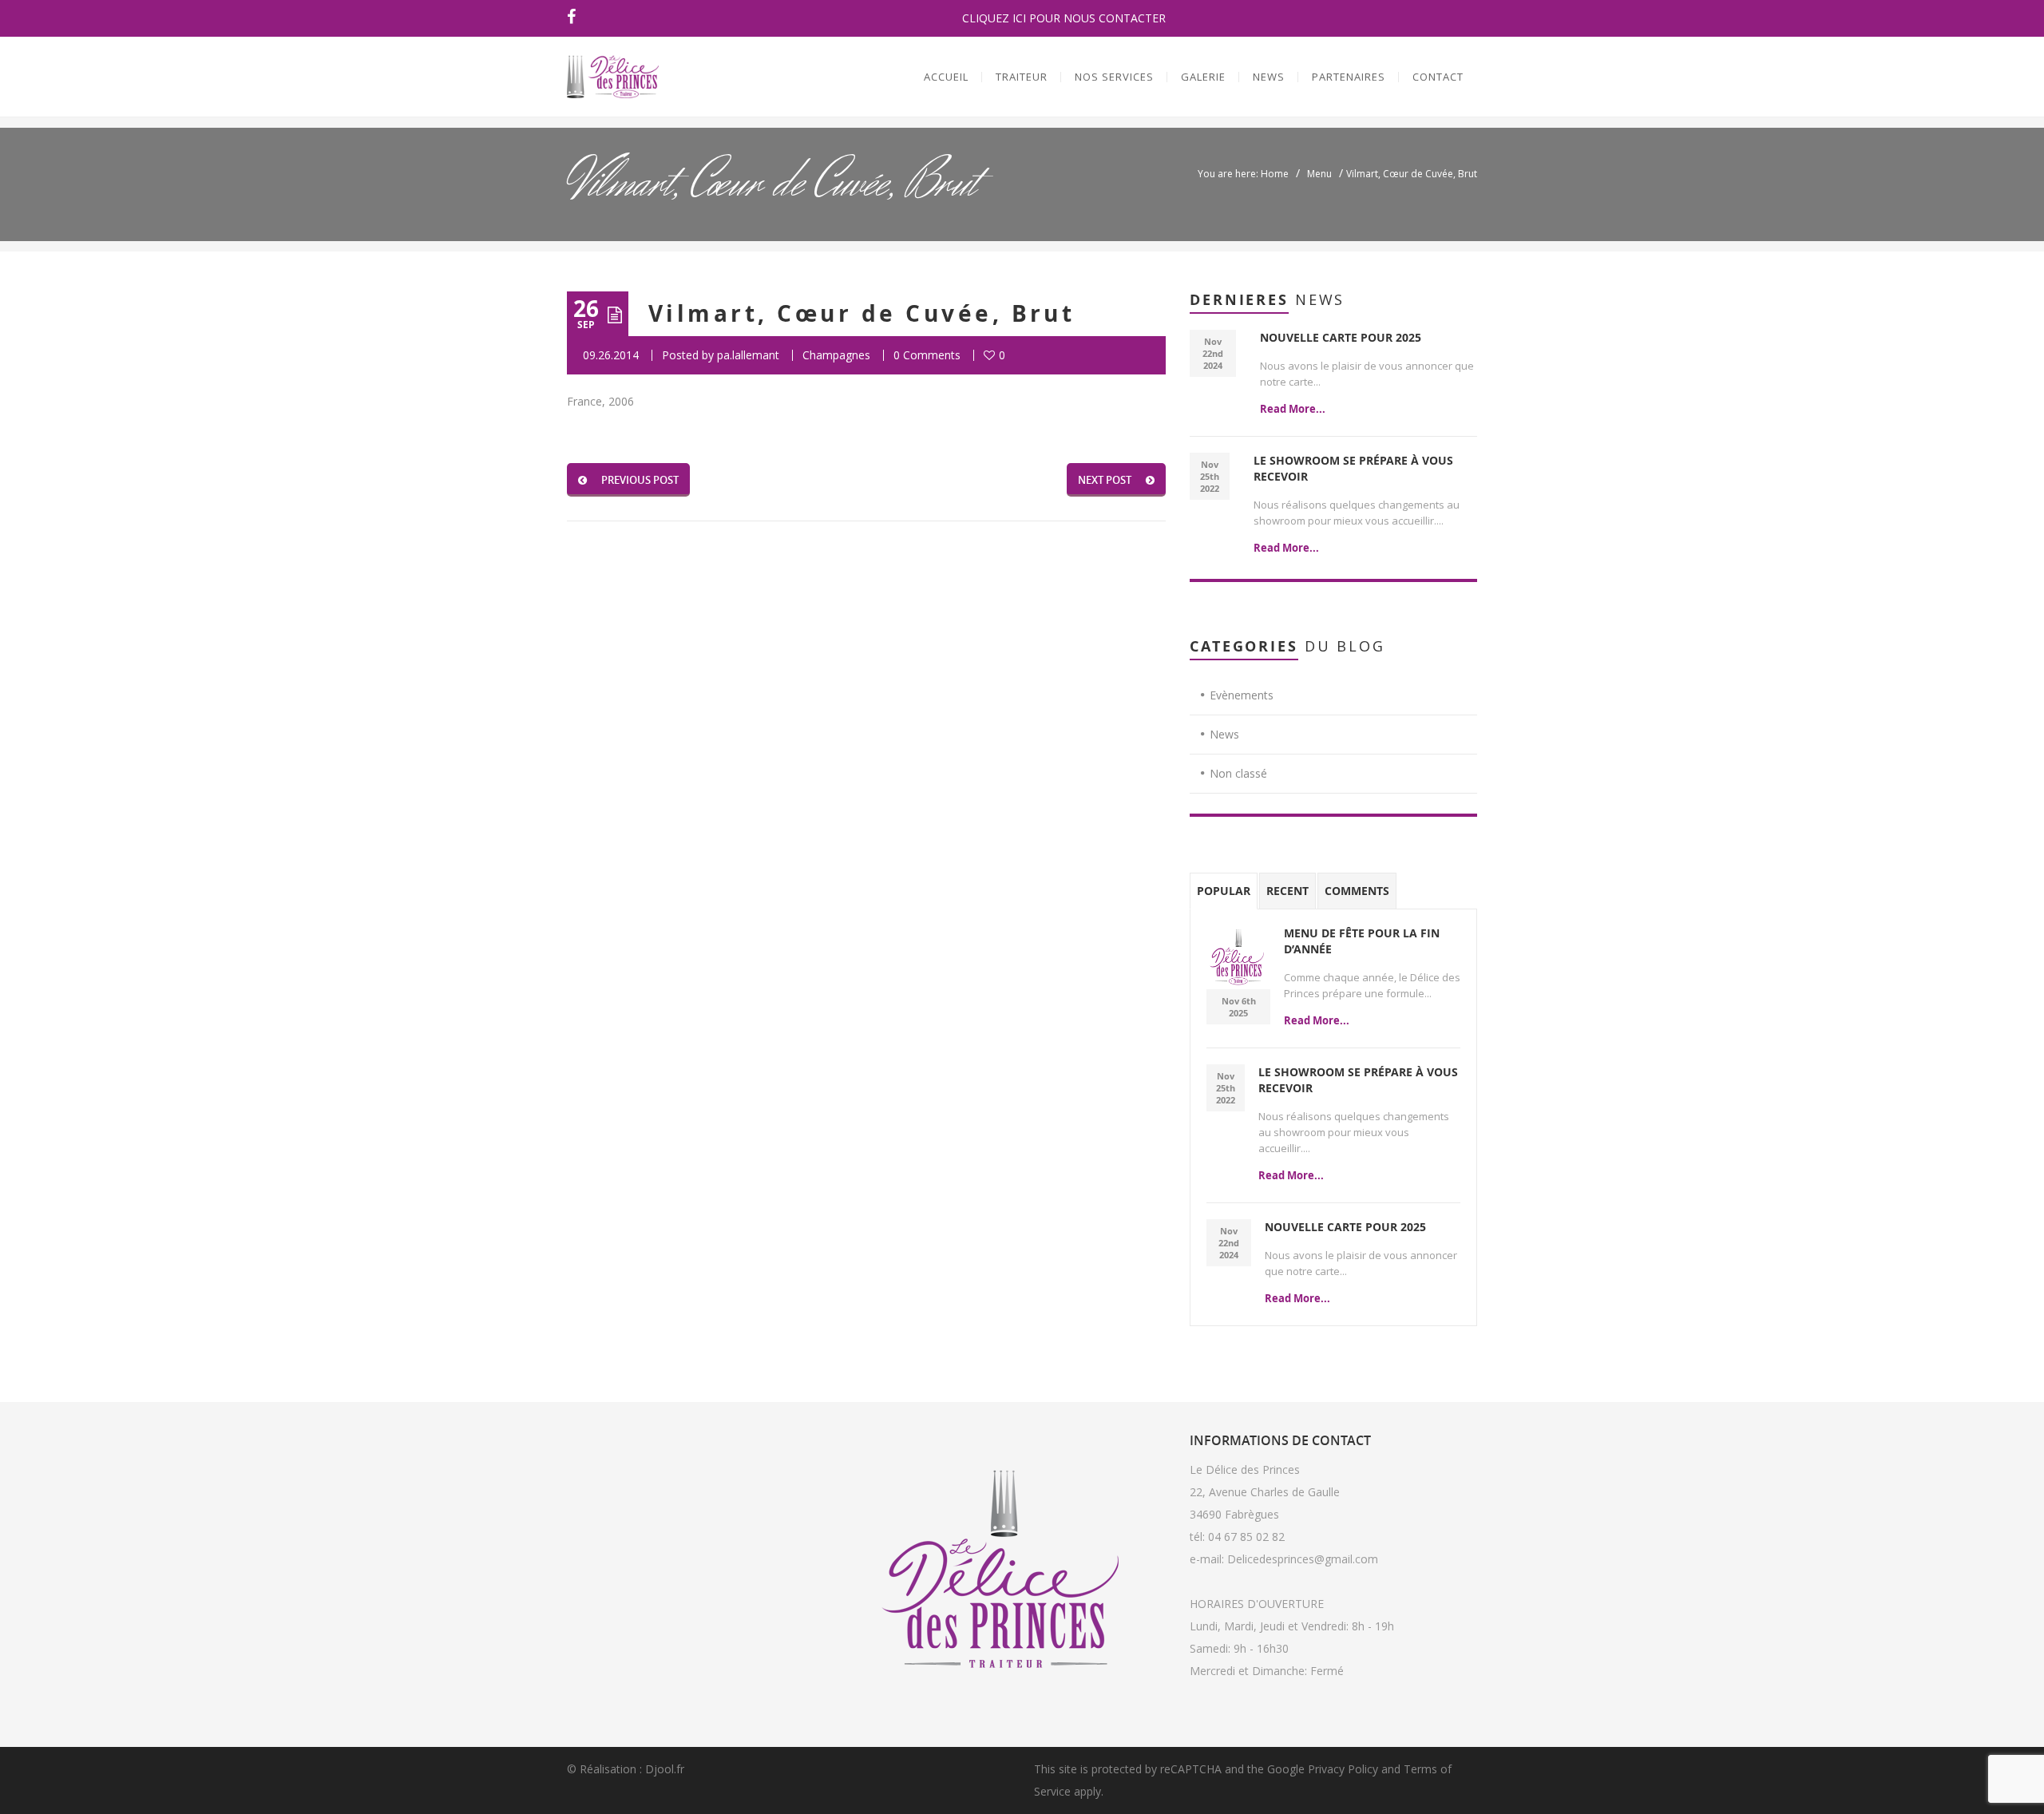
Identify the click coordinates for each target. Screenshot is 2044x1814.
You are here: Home (1243, 174)
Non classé (1238, 773)
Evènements (1242, 695)
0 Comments (927, 355)
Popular (1224, 891)
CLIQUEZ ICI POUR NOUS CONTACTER (1064, 18)
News (1224, 734)
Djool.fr (665, 1769)
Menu (1319, 174)
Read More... (1293, 409)
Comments (1357, 891)
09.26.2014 (611, 355)
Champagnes (836, 355)
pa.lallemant (748, 355)
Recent (1287, 891)
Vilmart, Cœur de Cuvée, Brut (862, 313)
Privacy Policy (1343, 1769)
